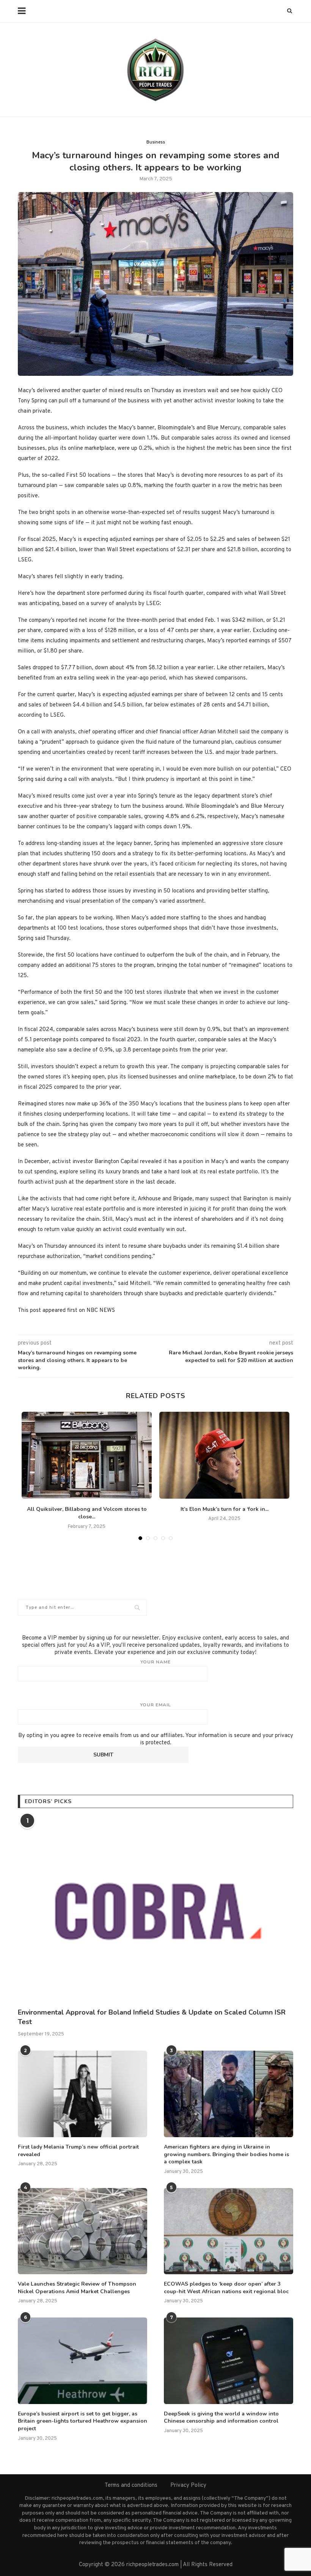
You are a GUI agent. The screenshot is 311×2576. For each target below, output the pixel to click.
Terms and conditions (131, 2485)
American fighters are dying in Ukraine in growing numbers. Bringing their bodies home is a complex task (226, 2154)
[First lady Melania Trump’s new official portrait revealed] (82, 2094)
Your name (155, 1662)
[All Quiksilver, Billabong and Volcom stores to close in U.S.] (87, 1455)
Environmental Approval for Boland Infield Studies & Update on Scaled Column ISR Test (152, 2017)
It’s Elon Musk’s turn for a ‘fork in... (225, 1509)
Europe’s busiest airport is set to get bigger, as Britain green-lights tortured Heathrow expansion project (82, 2421)
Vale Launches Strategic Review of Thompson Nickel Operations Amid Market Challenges (77, 2288)
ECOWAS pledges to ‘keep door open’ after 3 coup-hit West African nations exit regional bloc (226, 2288)
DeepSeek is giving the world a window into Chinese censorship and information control (221, 2418)
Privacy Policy (188, 2485)
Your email (155, 1705)
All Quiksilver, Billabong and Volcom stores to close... (87, 1513)
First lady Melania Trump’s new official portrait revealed (78, 2151)
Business (156, 142)
